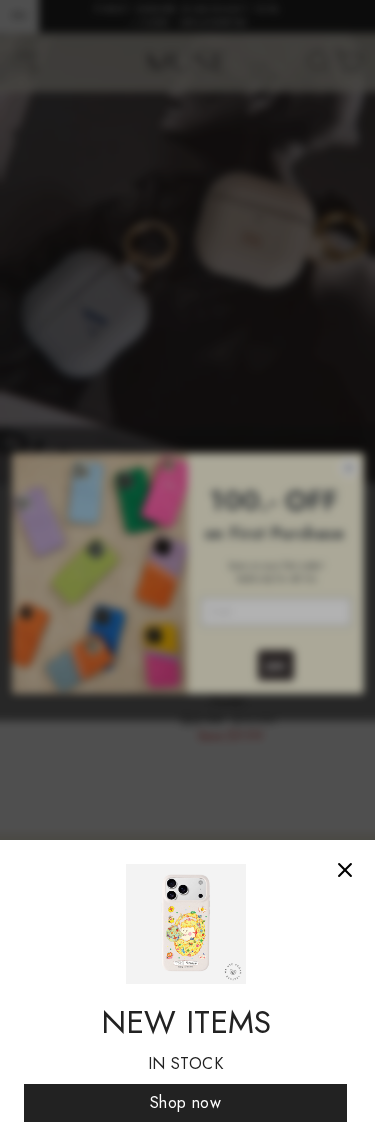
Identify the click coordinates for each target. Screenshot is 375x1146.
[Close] (345, 870)
